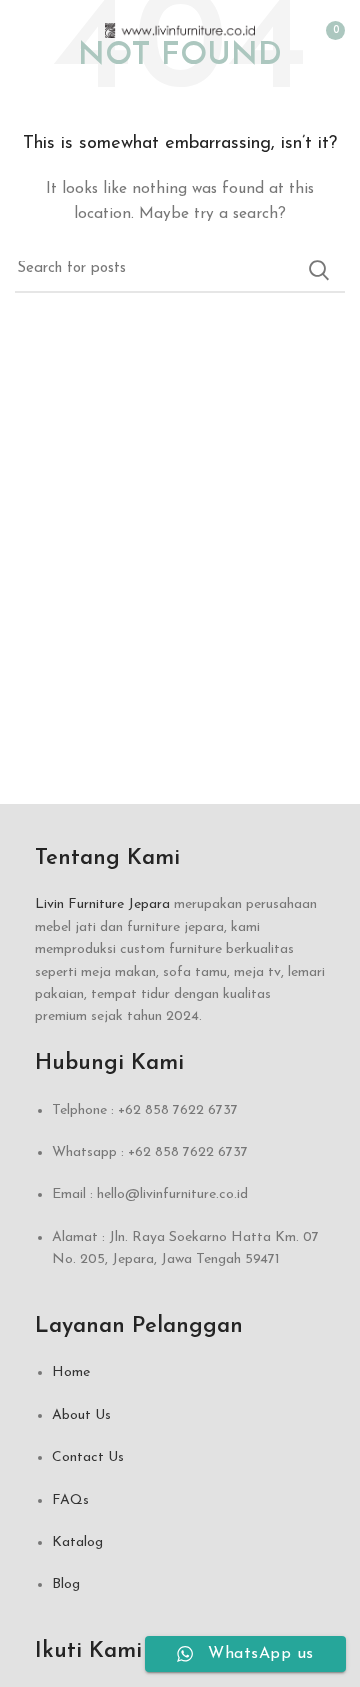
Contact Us (88, 1457)
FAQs (70, 1500)
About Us (81, 1415)
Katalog (77, 1542)
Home (71, 1372)
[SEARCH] (318, 270)
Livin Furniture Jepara (102, 904)
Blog (66, 1584)
